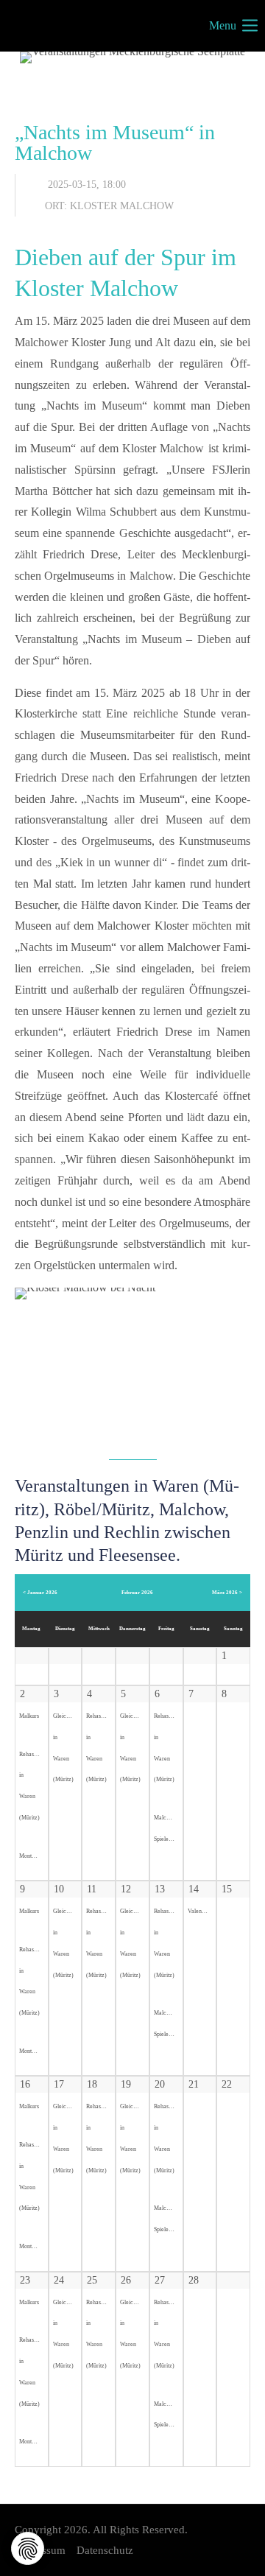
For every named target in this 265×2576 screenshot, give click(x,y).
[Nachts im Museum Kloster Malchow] (132, 1366)
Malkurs (29, 1716)
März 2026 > (227, 1592)
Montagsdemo (36, 1856)
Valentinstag (202, 1911)
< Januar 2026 (40, 1592)
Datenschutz (105, 2550)
